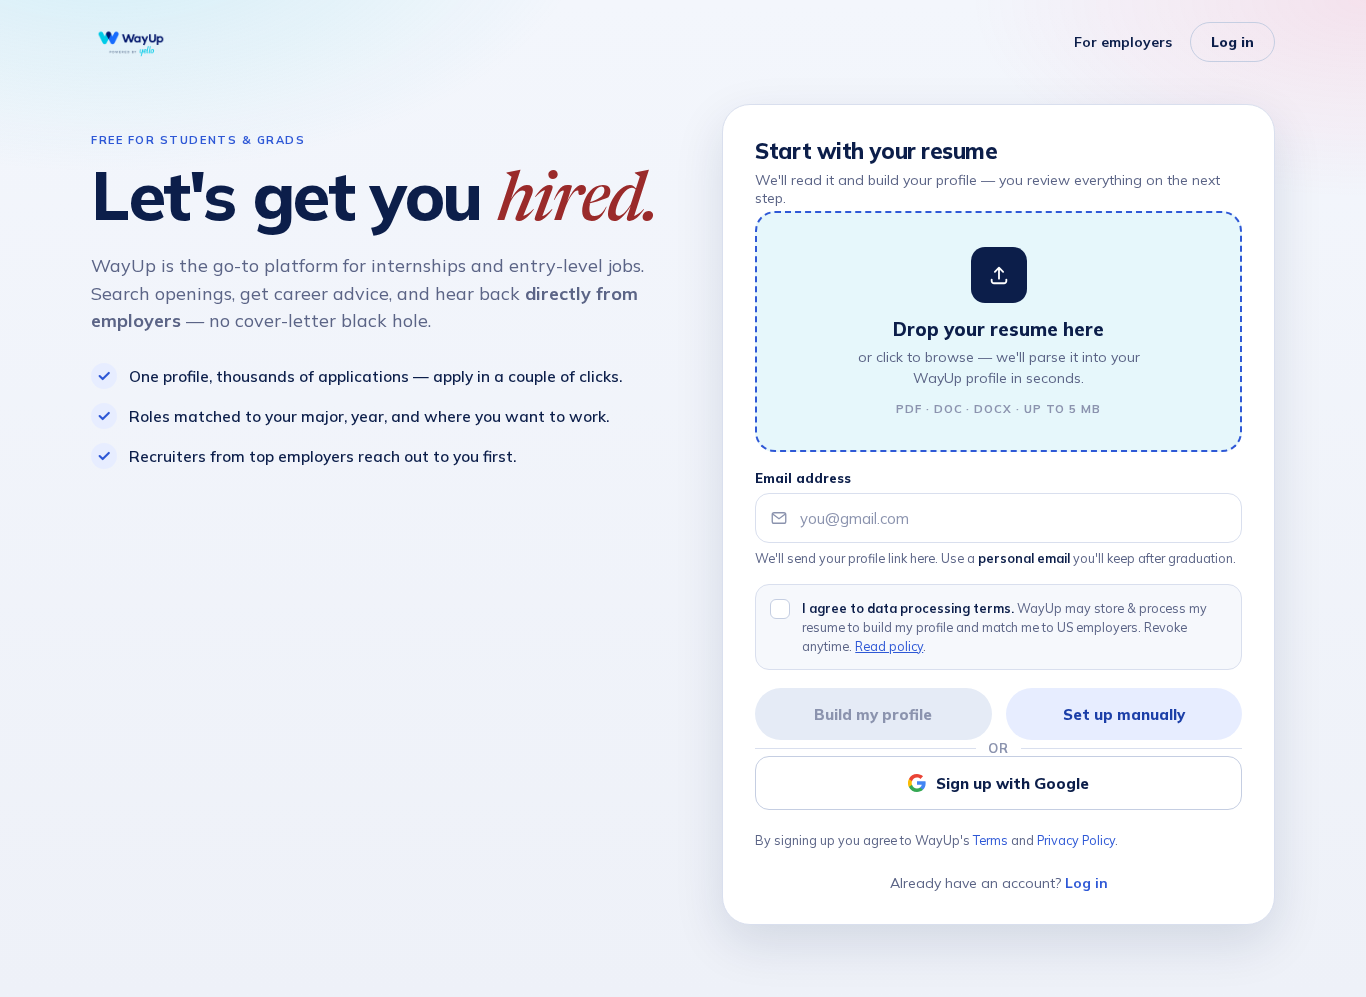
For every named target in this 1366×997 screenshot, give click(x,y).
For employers (1123, 42)
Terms (990, 840)
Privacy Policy (1076, 840)
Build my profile (873, 714)
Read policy (889, 646)
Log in (1232, 42)
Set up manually (1124, 714)
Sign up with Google (1012, 783)
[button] (998, 331)
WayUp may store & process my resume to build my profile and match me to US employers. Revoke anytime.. (1004, 627)
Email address (803, 478)
